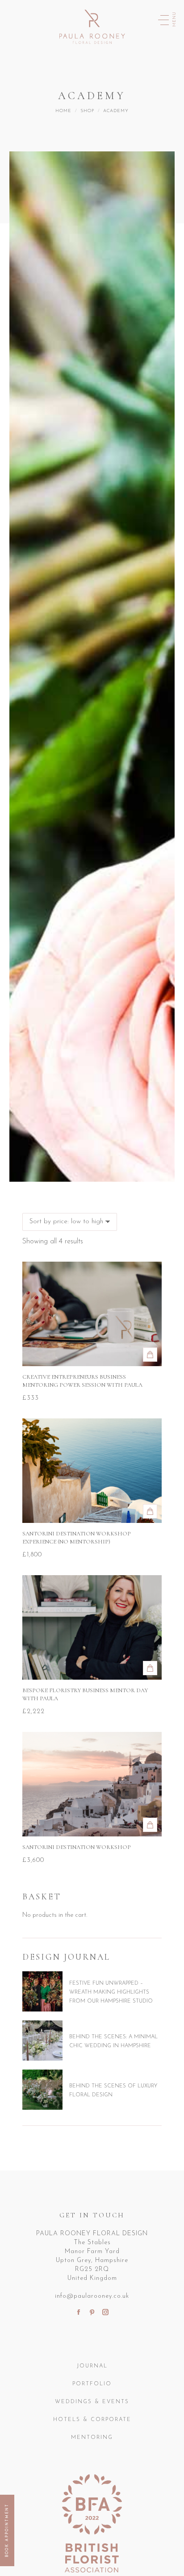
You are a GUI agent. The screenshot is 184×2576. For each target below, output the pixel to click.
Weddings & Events (92, 2402)
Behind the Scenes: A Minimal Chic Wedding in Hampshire (113, 2041)
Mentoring (92, 2438)
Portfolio (92, 2384)
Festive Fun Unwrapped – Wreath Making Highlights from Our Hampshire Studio (111, 1992)
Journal (92, 2366)
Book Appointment (7, 2530)
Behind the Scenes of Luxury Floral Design (113, 2091)
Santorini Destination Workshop (77, 1847)
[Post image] (42, 1991)
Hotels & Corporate (92, 2420)
